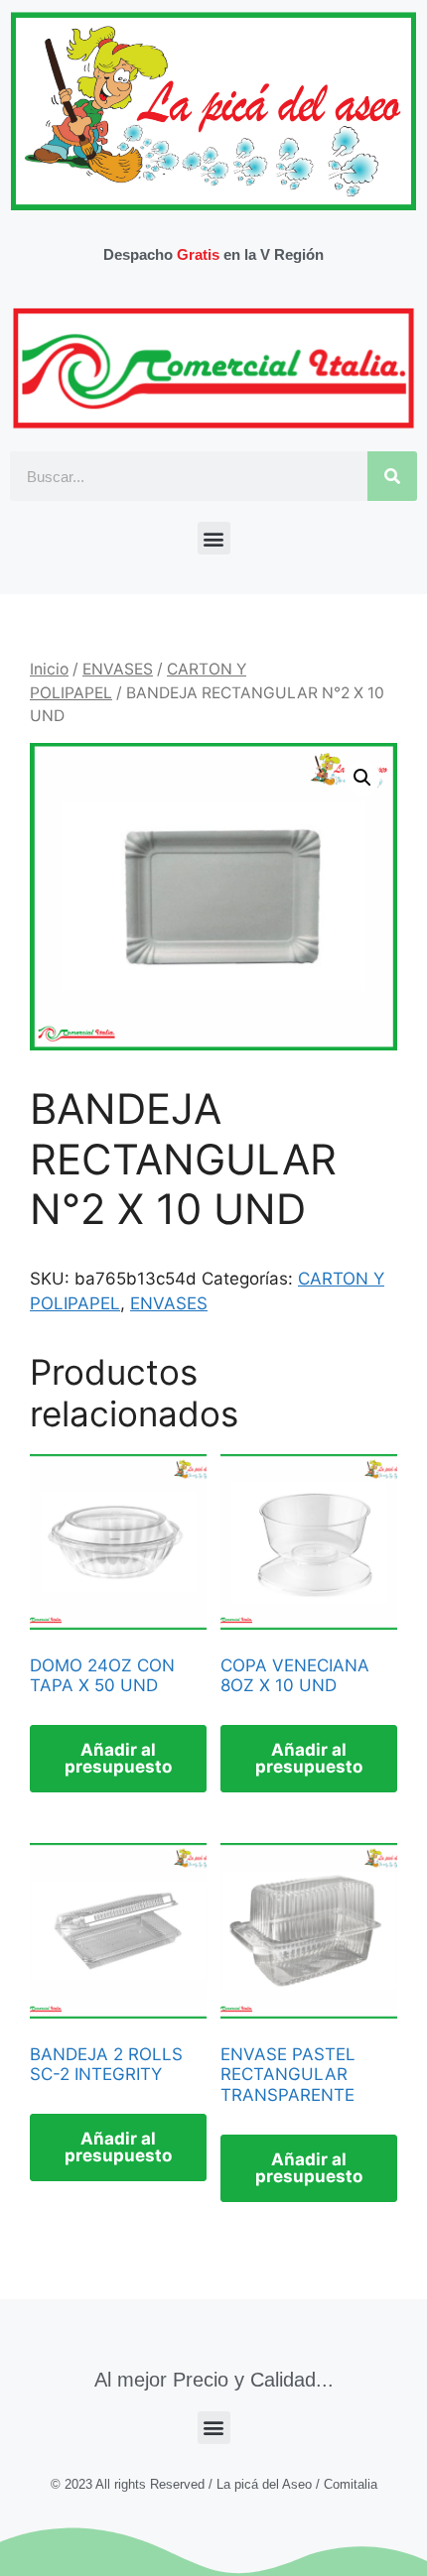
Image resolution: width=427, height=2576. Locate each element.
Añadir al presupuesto (118, 1758)
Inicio (49, 669)
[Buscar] (392, 476)
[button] (214, 538)
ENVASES (118, 669)
